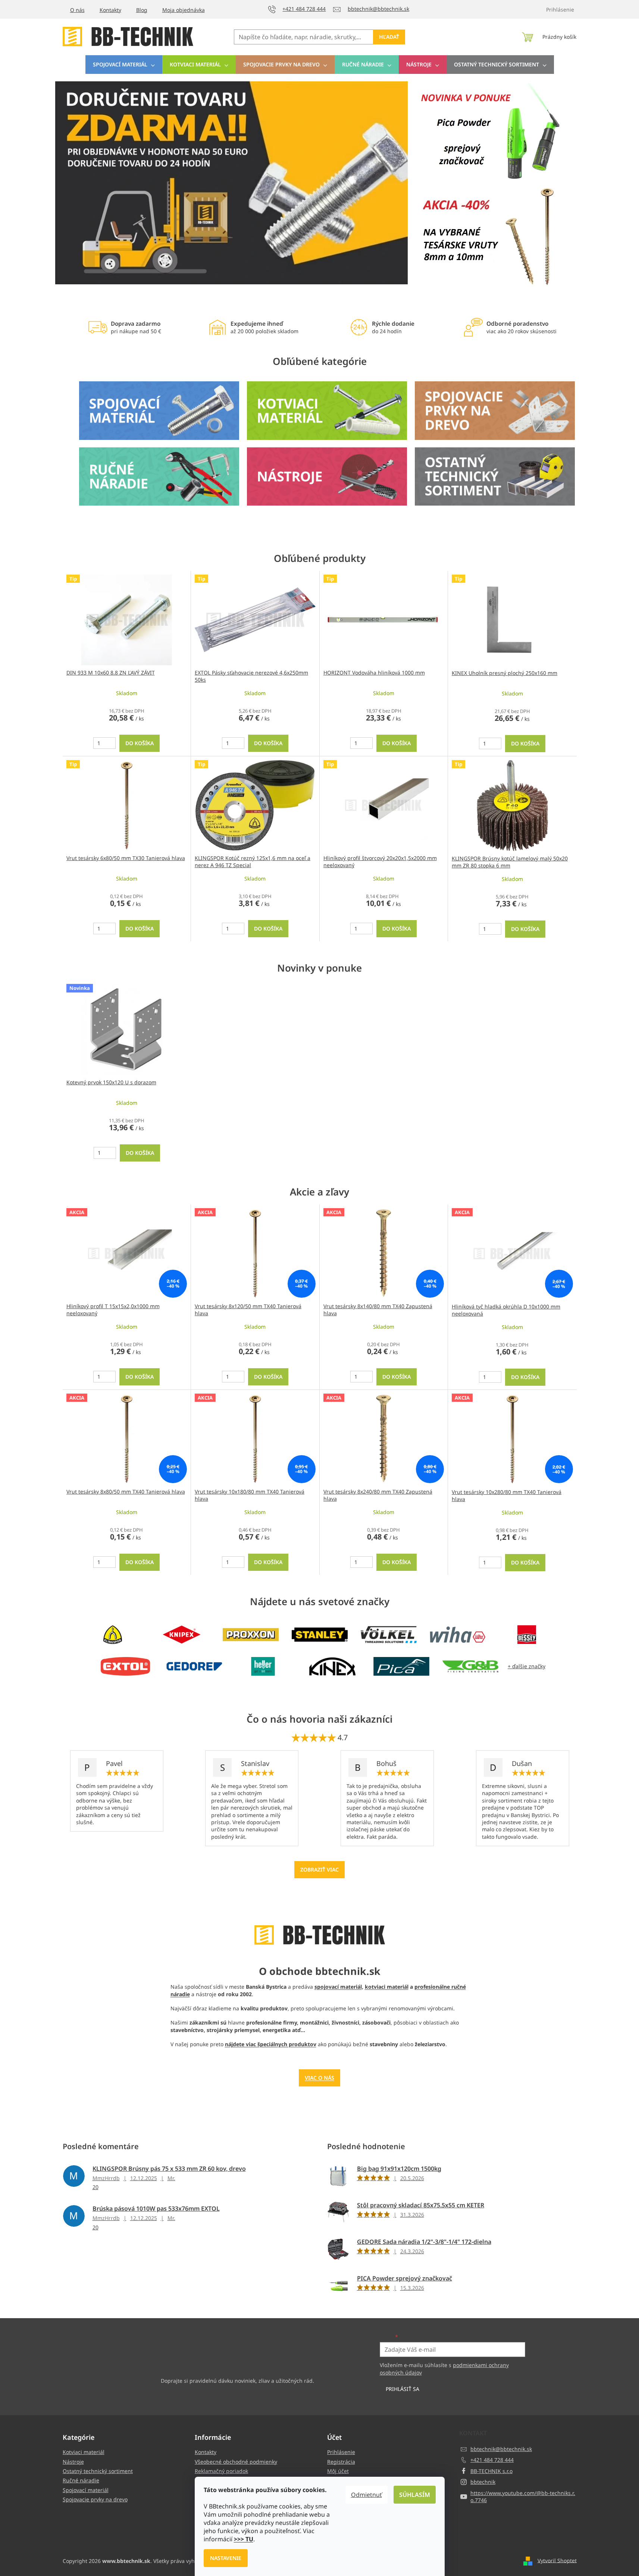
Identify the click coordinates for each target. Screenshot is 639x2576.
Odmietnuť (367, 2495)
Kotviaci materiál (84, 2452)
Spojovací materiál (86, 2490)
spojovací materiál (338, 1987)
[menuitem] (124, 65)
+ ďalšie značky (527, 1666)
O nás (77, 10)
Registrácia (341, 2462)
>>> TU (244, 2539)
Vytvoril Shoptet (557, 2560)
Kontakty (110, 10)
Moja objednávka (184, 10)
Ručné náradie (81, 2480)
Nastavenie (226, 2558)
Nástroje (73, 2462)
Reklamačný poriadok (221, 2471)
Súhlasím (415, 2495)
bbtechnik (483, 2482)
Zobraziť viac (319, 1870)
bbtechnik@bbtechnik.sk (501, 2449)
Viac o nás (319, 2078)
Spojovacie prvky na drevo (95, 2499)
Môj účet (338, 2471)
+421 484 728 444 (492, 2460)
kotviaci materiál (387, 1987)
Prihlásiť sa (402, 2389)
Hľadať (389, 37)
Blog (142, 10)
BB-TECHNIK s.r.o (491, 2471)
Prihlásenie (341, 2452)
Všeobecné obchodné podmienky (236, 2462)
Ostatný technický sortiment (98, 2471)
